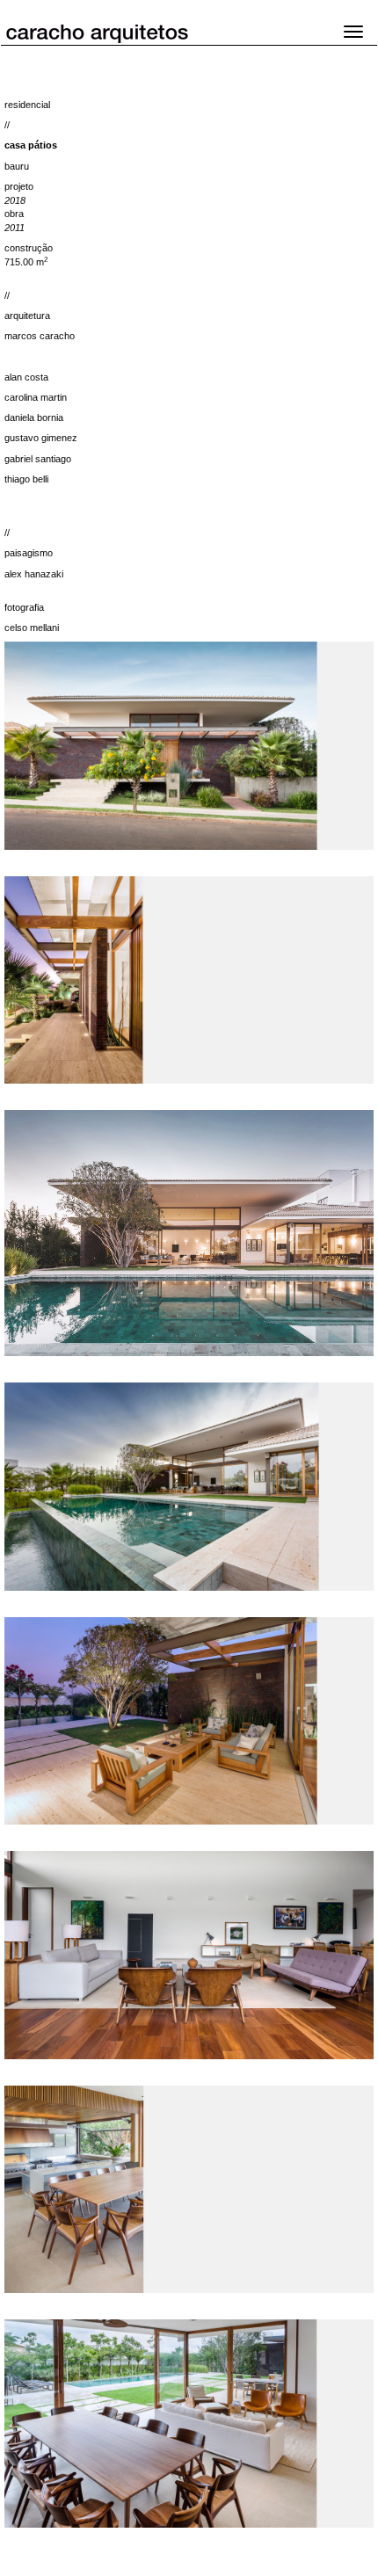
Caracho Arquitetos (113, 32)
